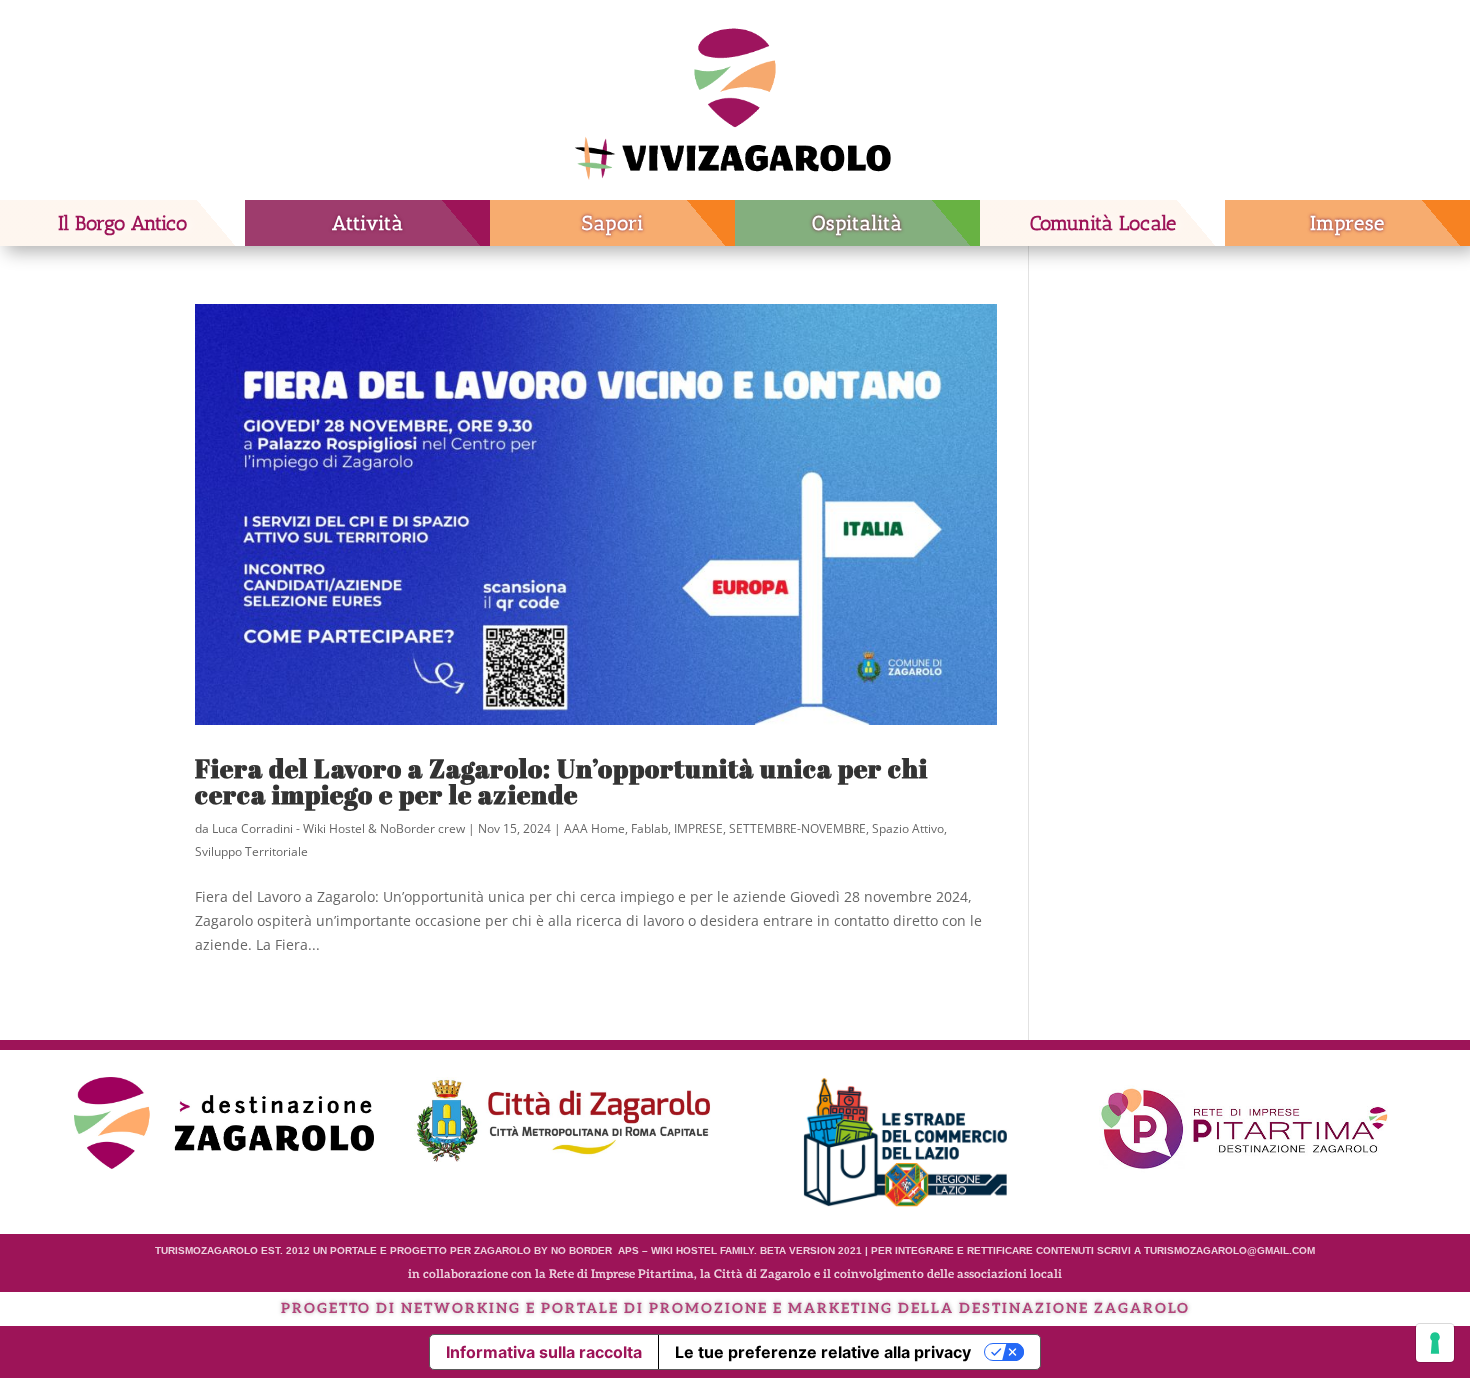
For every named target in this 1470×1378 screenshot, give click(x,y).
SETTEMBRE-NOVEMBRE (797, 828)
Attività (368, 223)
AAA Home (594, 828)
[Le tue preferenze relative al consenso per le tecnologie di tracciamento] (1435, 1343)
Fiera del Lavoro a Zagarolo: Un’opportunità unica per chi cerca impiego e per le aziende (561, 781)
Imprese (1347, 223)
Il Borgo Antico (122, 223)
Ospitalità (857, 223)
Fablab (649, 828)
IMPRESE (698, 828)
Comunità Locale (1103, 223)
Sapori (613, 223)
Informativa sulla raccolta (544, 1352)
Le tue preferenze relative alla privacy (823, 1352)
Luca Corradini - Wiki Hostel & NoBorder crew (338, 828)
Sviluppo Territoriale (251, 851)
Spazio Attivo (908, 828)
